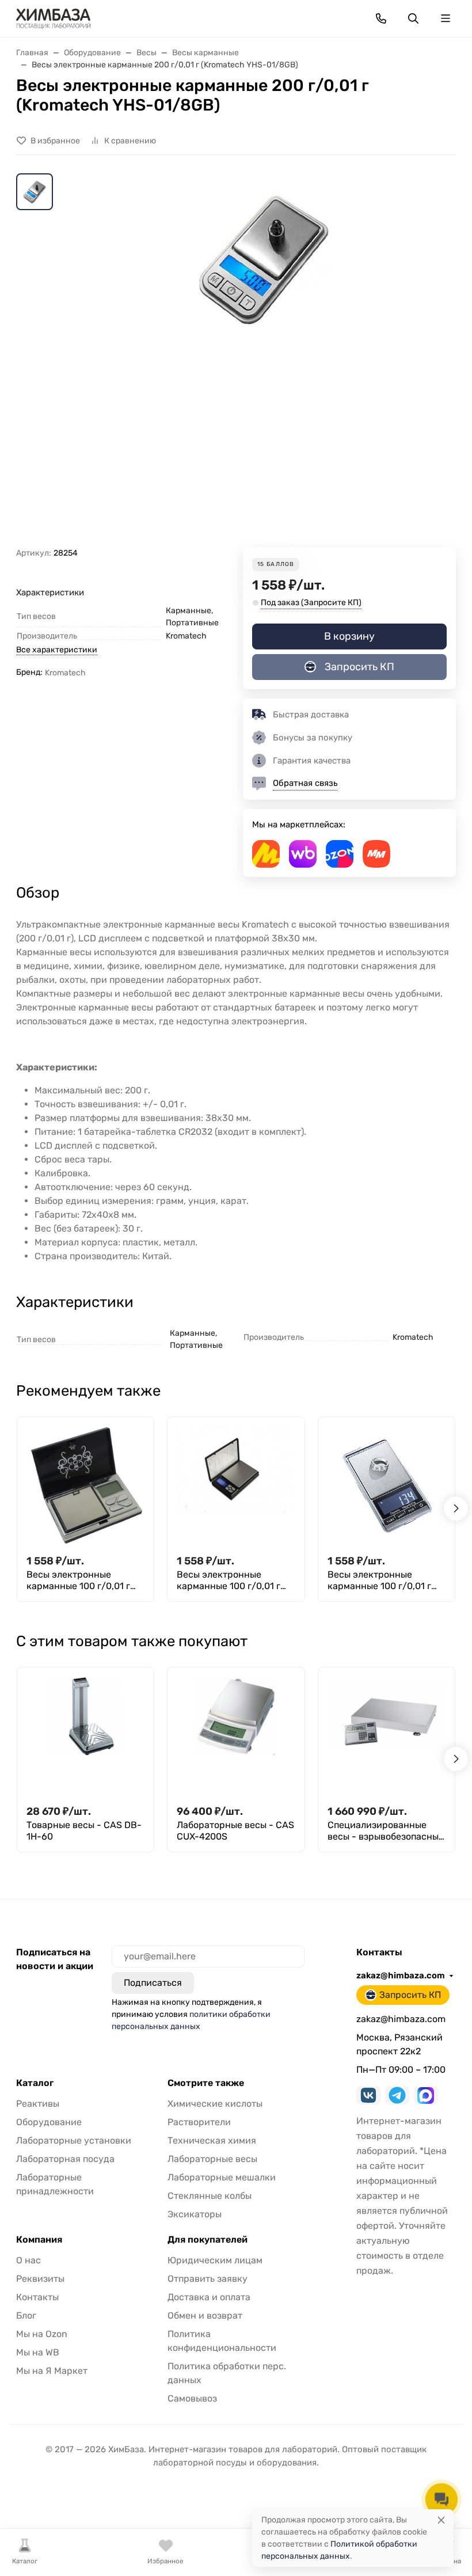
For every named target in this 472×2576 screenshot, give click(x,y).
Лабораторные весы (212, 2159)
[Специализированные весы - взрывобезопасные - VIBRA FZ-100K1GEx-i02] (387, 1736)
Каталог (35, 2083)
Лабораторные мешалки (222, 2177)
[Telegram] (397, 2095)
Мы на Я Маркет (52, 2371)
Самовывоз (192, 2398)
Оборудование (49, 2122)
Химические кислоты (215, 2104)
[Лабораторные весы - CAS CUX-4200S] (236, 1736)
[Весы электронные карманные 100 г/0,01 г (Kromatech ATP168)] (85, 1485)
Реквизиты (40, 2279)
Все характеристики (57, 650)
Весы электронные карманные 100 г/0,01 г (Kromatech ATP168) (78, 1580)
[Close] (441, 2520)
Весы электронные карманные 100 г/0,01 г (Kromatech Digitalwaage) (233, 1580)
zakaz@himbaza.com (401, 1975)
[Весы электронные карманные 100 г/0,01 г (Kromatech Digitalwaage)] (236, 1485)
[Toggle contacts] (381, 18)
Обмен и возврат (205, 2315)
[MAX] (426, 2095)
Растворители (199, 2122)
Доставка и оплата (209, 2297)
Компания (39, 2240)
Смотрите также (206, 2083)
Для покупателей (208, 2240)
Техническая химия (212, 2140)
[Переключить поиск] (413, 18)
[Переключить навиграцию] (446, 18)
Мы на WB (38, 2352)
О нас (28, 2260)
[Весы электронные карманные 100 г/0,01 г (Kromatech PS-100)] (387, 1485)
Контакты (37, 2297)
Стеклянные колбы (210, 2196)
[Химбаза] (53, 18)
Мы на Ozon (42, 2334)
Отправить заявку (208, 2279)
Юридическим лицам (215, 2260)
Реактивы (38, 2104)
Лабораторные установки (74, 2140)
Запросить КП (359, 667)
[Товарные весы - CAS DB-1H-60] (85, 1736)
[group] (264, 360)
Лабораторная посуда (65, 2159)
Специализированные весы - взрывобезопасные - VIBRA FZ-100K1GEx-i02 (386, 1831)
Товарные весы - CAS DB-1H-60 (84, 1831)
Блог (26, 2315)
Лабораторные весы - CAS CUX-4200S (235, 1831)
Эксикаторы (195, 2214)
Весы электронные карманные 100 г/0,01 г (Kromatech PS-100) (379, 1580)
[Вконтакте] (368, 2095)
